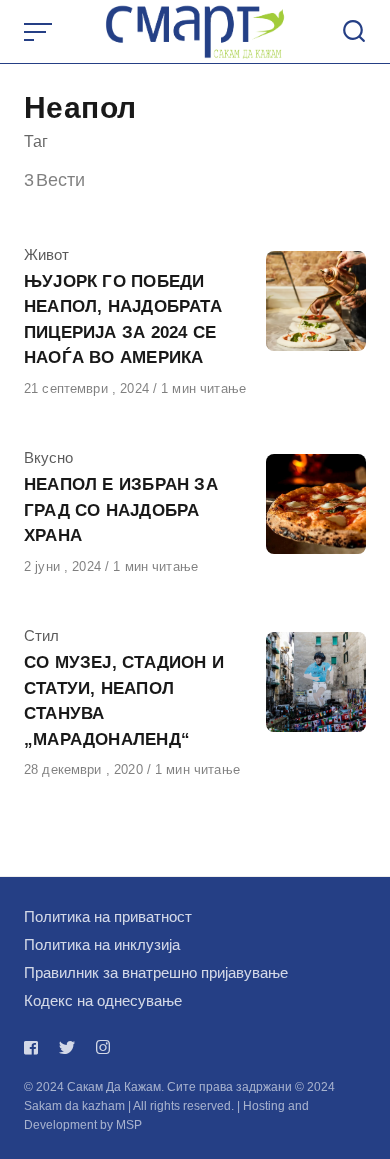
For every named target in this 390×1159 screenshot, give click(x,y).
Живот (46, 254)
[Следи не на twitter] (67, 1047)
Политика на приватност (108, 916)
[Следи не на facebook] (35, 1047)
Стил (41, 635)
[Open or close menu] (40, 32)
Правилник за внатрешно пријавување (156, 972)
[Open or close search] (354, 32)
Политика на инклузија (102, 944)
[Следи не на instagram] (103, 1047)
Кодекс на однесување (103, 1000)
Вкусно (48, 457)
